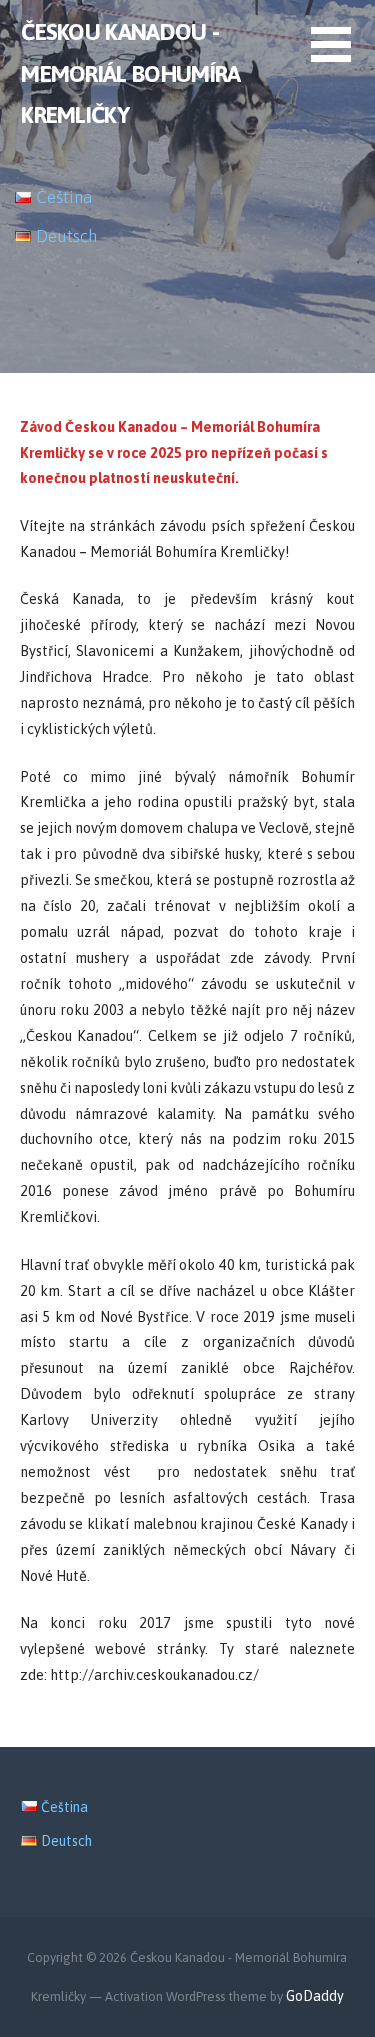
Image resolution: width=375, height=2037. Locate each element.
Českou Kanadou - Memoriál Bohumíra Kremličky (130, 73)
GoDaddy (315, 1996)
